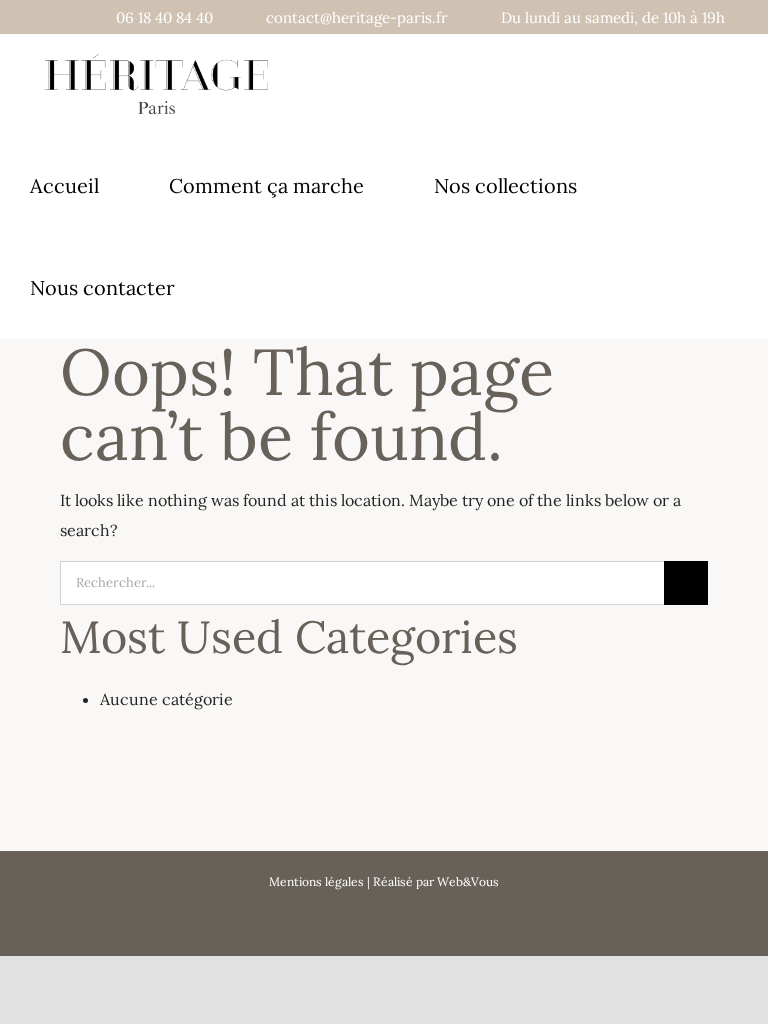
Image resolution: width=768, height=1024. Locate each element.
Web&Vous (468, 881)
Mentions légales (316, 881)
